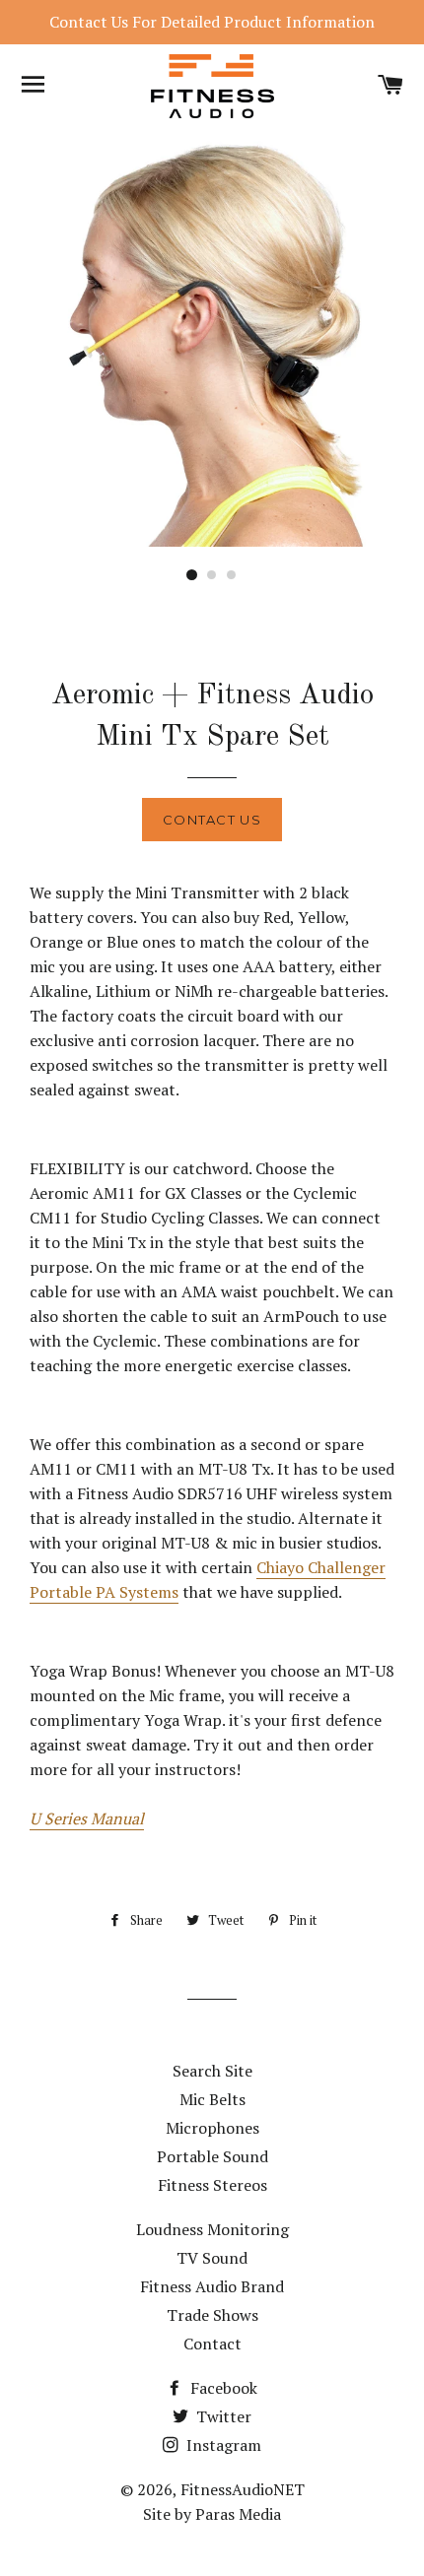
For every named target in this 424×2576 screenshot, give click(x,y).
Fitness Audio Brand (212, 2286)
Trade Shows (212, 2315)
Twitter (222, 2416)
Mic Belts (212, 2099)
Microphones (212, 2128)
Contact (212, 2344)
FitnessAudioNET (243, 2489)
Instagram (222, 2445)
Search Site (212, 2071)
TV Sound (212, 2258)
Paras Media (238, 2514)
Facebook (222, 2388)
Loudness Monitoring (212, 2229)
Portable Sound (212, 2156)
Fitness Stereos (212, 2185)
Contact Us (212, 820)
